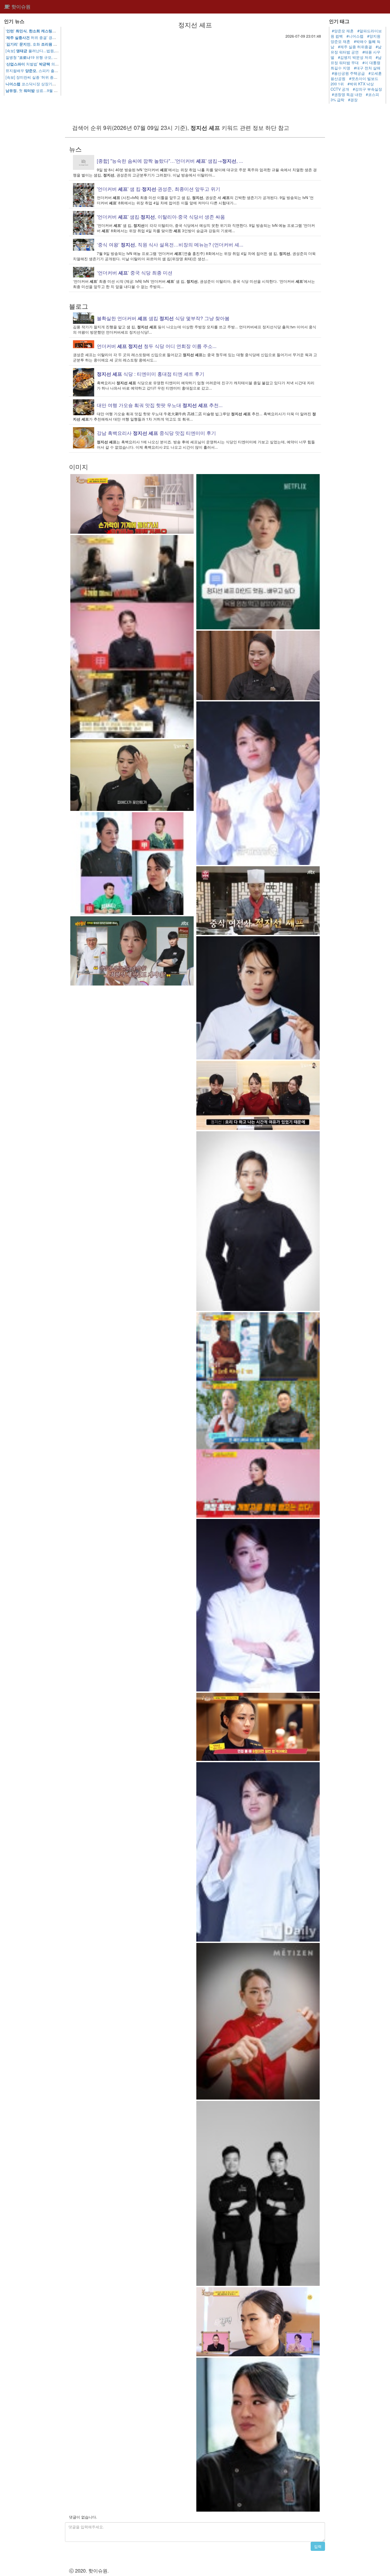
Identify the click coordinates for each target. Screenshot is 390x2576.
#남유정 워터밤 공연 (356, 49)
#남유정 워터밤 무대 (356, 60)
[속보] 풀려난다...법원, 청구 (43, 51)
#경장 (353, 100)
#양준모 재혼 (343, 31)
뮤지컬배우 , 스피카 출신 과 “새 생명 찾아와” (58, 70)
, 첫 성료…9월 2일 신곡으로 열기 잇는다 (51, 90)
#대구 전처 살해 (367, 68)
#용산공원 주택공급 (348, 73)
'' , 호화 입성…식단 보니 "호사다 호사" (55, 44)
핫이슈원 (20, 7)
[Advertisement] (195, 78)
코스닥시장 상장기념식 (33, 84)
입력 (318, 2546)
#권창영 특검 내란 (347, 94)
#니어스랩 (355, 36)
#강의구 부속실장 (367, 89)
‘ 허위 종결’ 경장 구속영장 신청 (43, 37)
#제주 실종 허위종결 (355, 47)
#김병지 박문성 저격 (355, 57)
